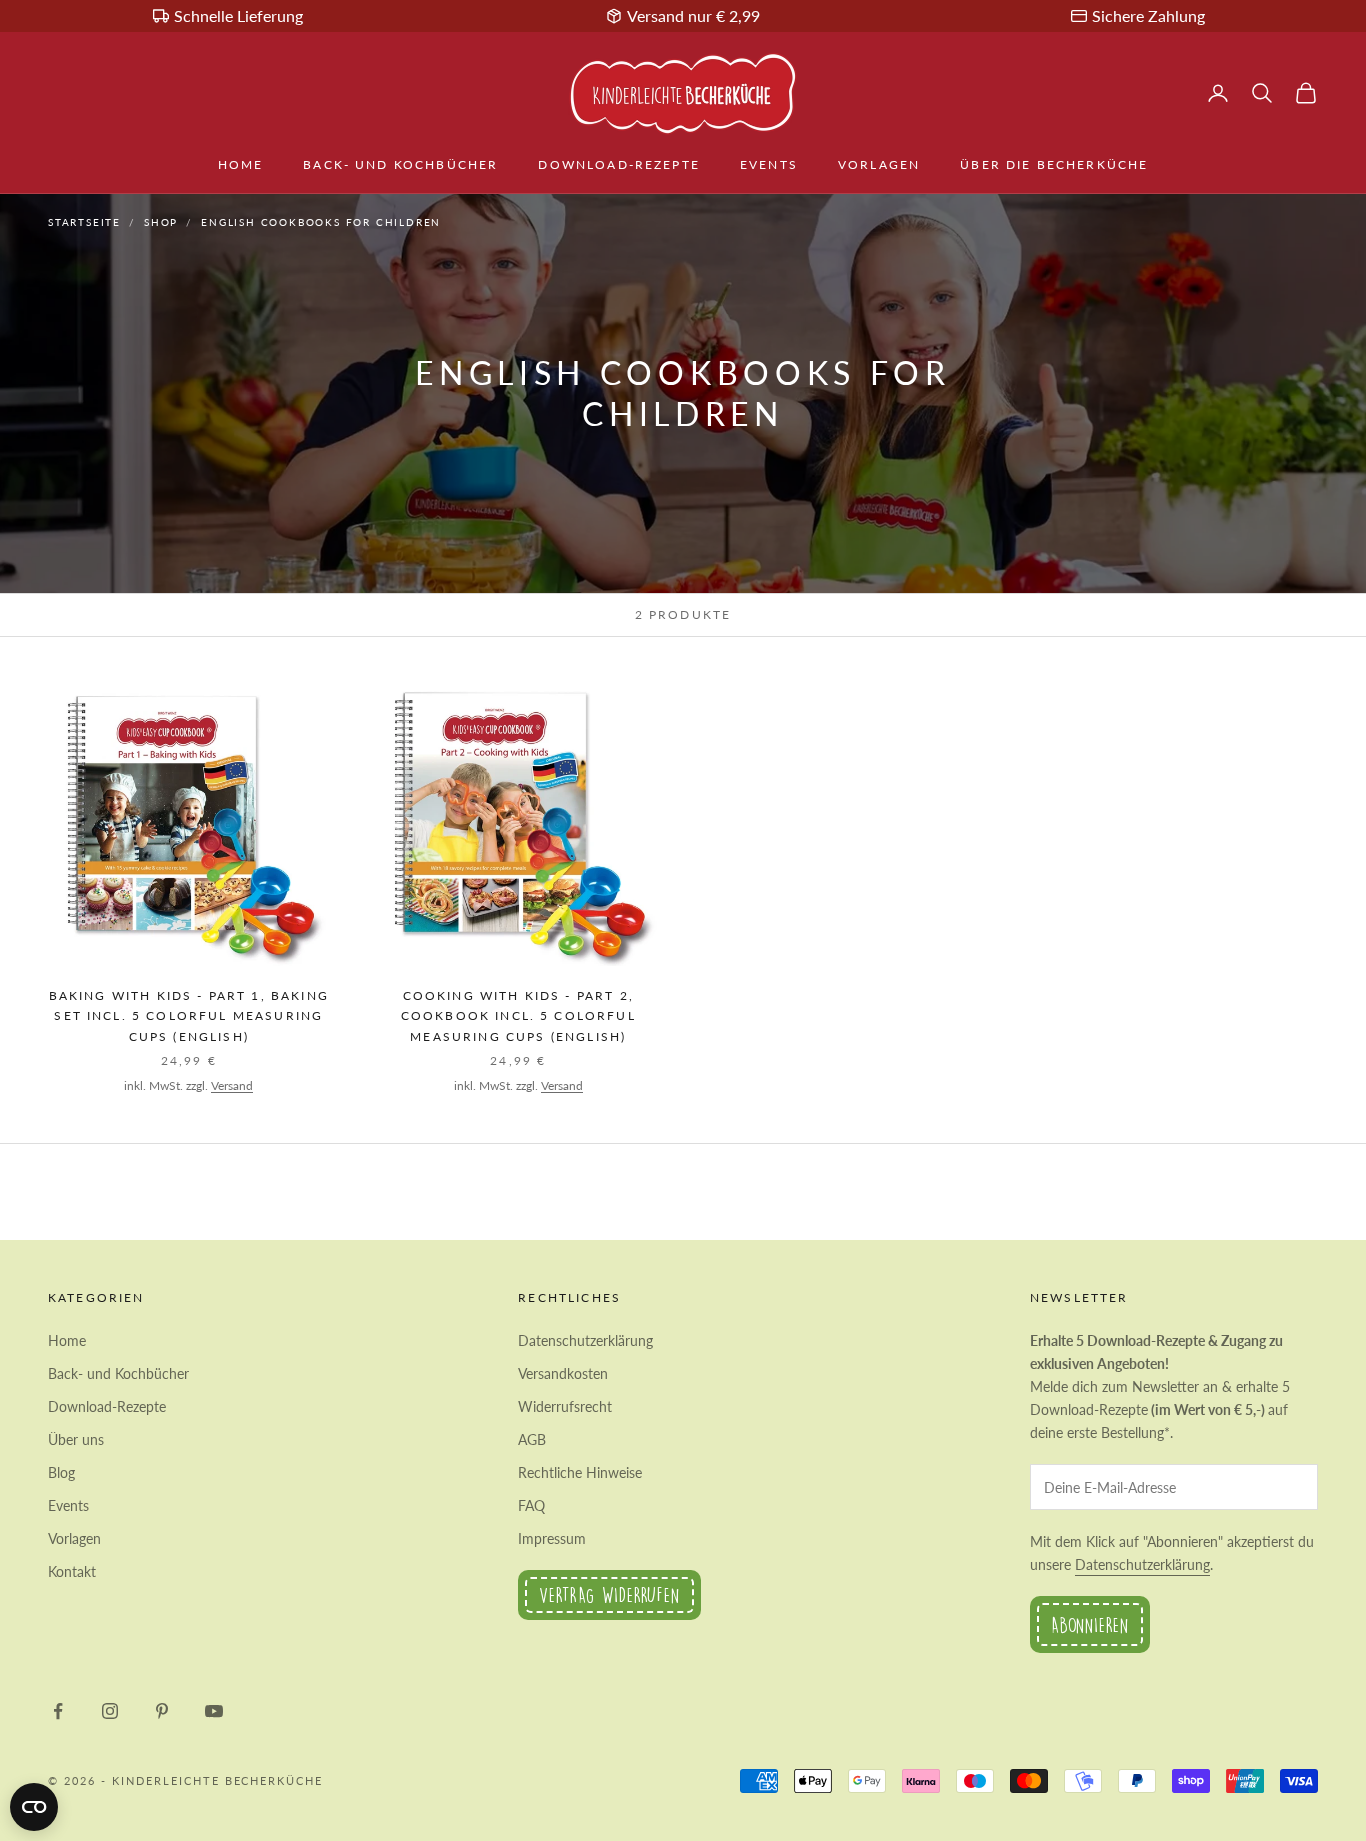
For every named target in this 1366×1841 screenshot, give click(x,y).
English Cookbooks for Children (321, 222)
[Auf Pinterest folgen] (162, 1711)
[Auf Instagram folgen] (110, 1711)
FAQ (531, 1505)
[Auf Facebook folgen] (58, 1711)
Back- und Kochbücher (400, 164)
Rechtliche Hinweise (580, 1472)
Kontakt (72, 1571)
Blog (61, 1472)
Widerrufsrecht (565, 1406)
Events (769, 164)
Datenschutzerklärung (585, 1340)
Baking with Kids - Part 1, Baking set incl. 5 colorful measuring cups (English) (189, 1016)
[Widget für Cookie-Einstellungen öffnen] (34, 1807)
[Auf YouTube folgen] (214, 1711)
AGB (532, 1439)
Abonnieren (1090, 1624)
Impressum (552, 1538)
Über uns (76, 1439)
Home (241, 164)
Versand (232, 1085)
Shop (161, 222)
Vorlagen (879, 164)
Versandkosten (563, 1373)
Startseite (84, 222)
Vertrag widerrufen (609, 1594)
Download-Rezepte (619, 164)
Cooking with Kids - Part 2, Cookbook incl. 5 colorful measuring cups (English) (518, 1016)
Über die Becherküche (1054, 164)
